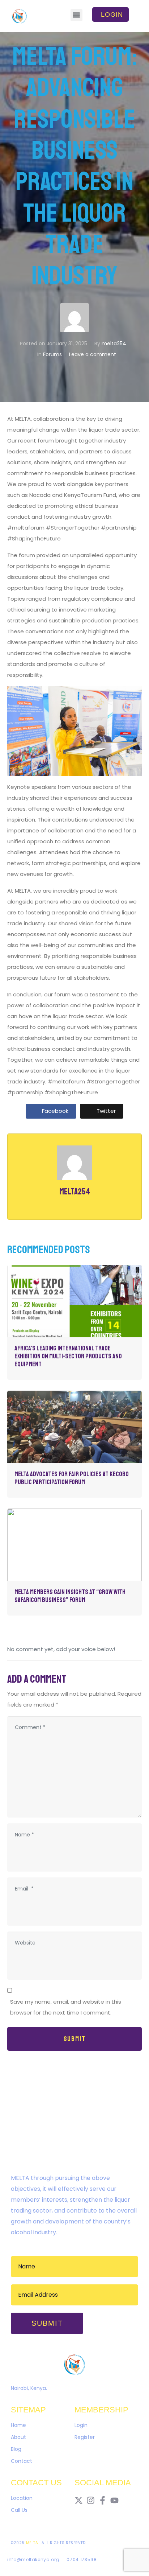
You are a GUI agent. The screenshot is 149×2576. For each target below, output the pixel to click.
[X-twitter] (79, 2500)
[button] (76, 15)
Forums (52, 354)
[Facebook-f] (103, 2500)
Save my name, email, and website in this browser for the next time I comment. (66, 2007)
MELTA (33, 2543)
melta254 (114, 343)
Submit (75, 2039)
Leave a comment (93, 354)
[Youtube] (114, 2500)
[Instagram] (91, 2500)
